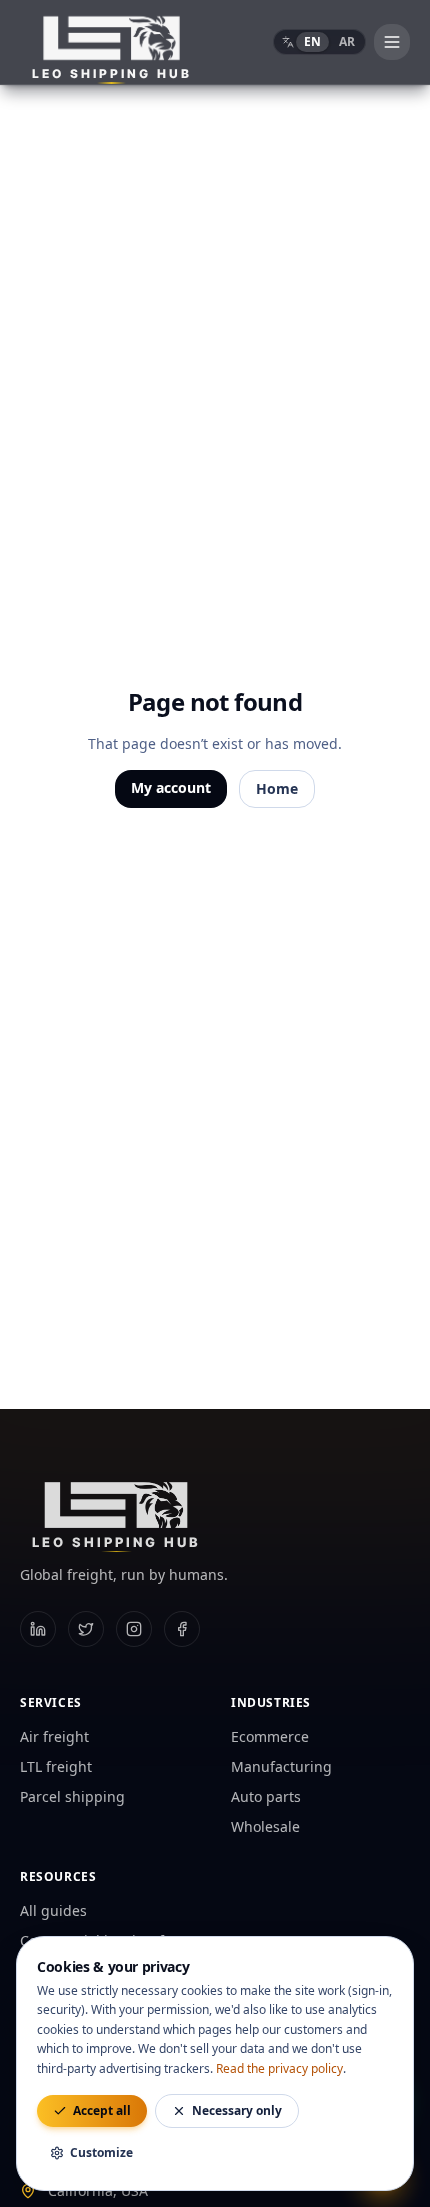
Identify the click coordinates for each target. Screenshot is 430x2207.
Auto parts (266, 1796)
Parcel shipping (72, 1796)
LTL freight (56, 1766)
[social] (38, 1629)
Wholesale (265, 1826)
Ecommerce (270, 1736)
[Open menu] (392, 42)
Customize (101, 2152)
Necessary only (237, 2110)
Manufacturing (281, 1766)
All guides (53, 1910)
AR (347, 41)
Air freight (54, 1736)
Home (277, 788)
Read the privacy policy (279, 2068)
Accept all (102, 2110)
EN (312, 41)
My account (171, 787)
